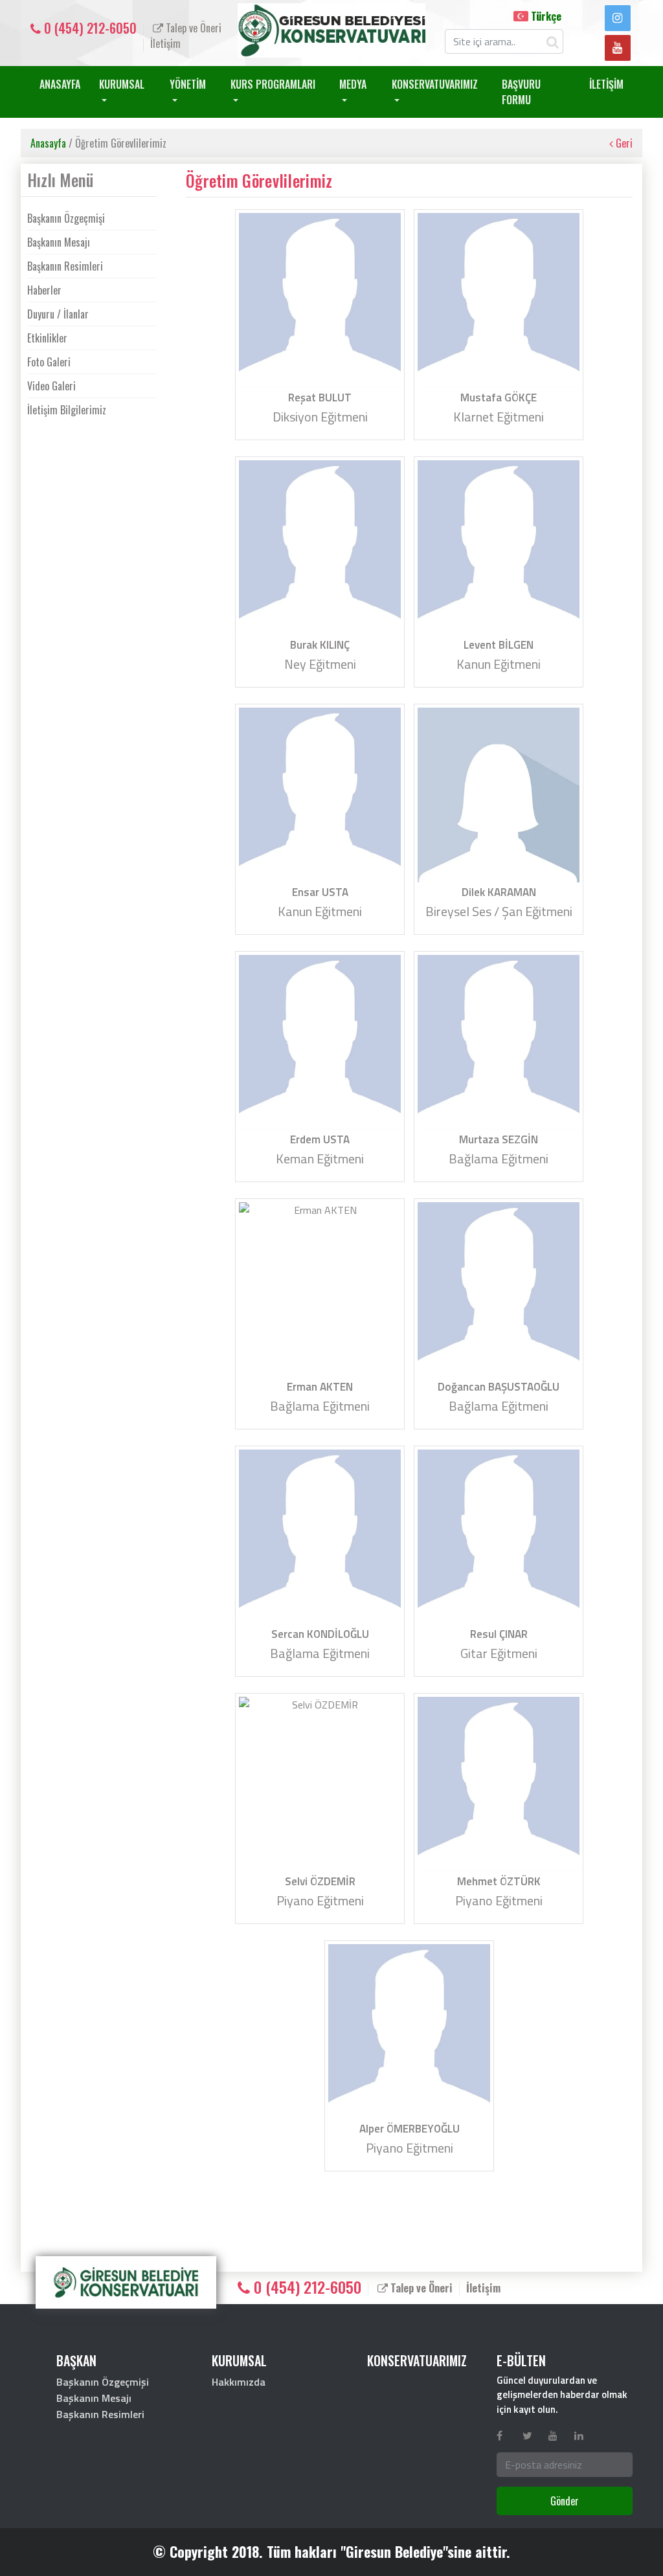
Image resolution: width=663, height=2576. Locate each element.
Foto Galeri (49, 362)
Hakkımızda (239, 2382)
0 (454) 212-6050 (89, 28)
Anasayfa (48, 143)
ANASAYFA (60, 84)
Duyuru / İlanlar (58, 314)
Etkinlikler (47, 338)
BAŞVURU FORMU (521, 92)
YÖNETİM (188, 84)
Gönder (565, 2501)
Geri (623, 143)
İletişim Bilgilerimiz (67, 410)
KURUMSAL (122, 84)
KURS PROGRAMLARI (273, 84)
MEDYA (353, 84)
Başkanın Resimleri (65, 266)
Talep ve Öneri (192, 28)
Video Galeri (51, 386)
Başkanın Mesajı (59, 242)
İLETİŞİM (606, 84)
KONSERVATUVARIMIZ (435, 84)
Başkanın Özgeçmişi (66, 218)
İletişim (165, 43)
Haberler (44, 290)
